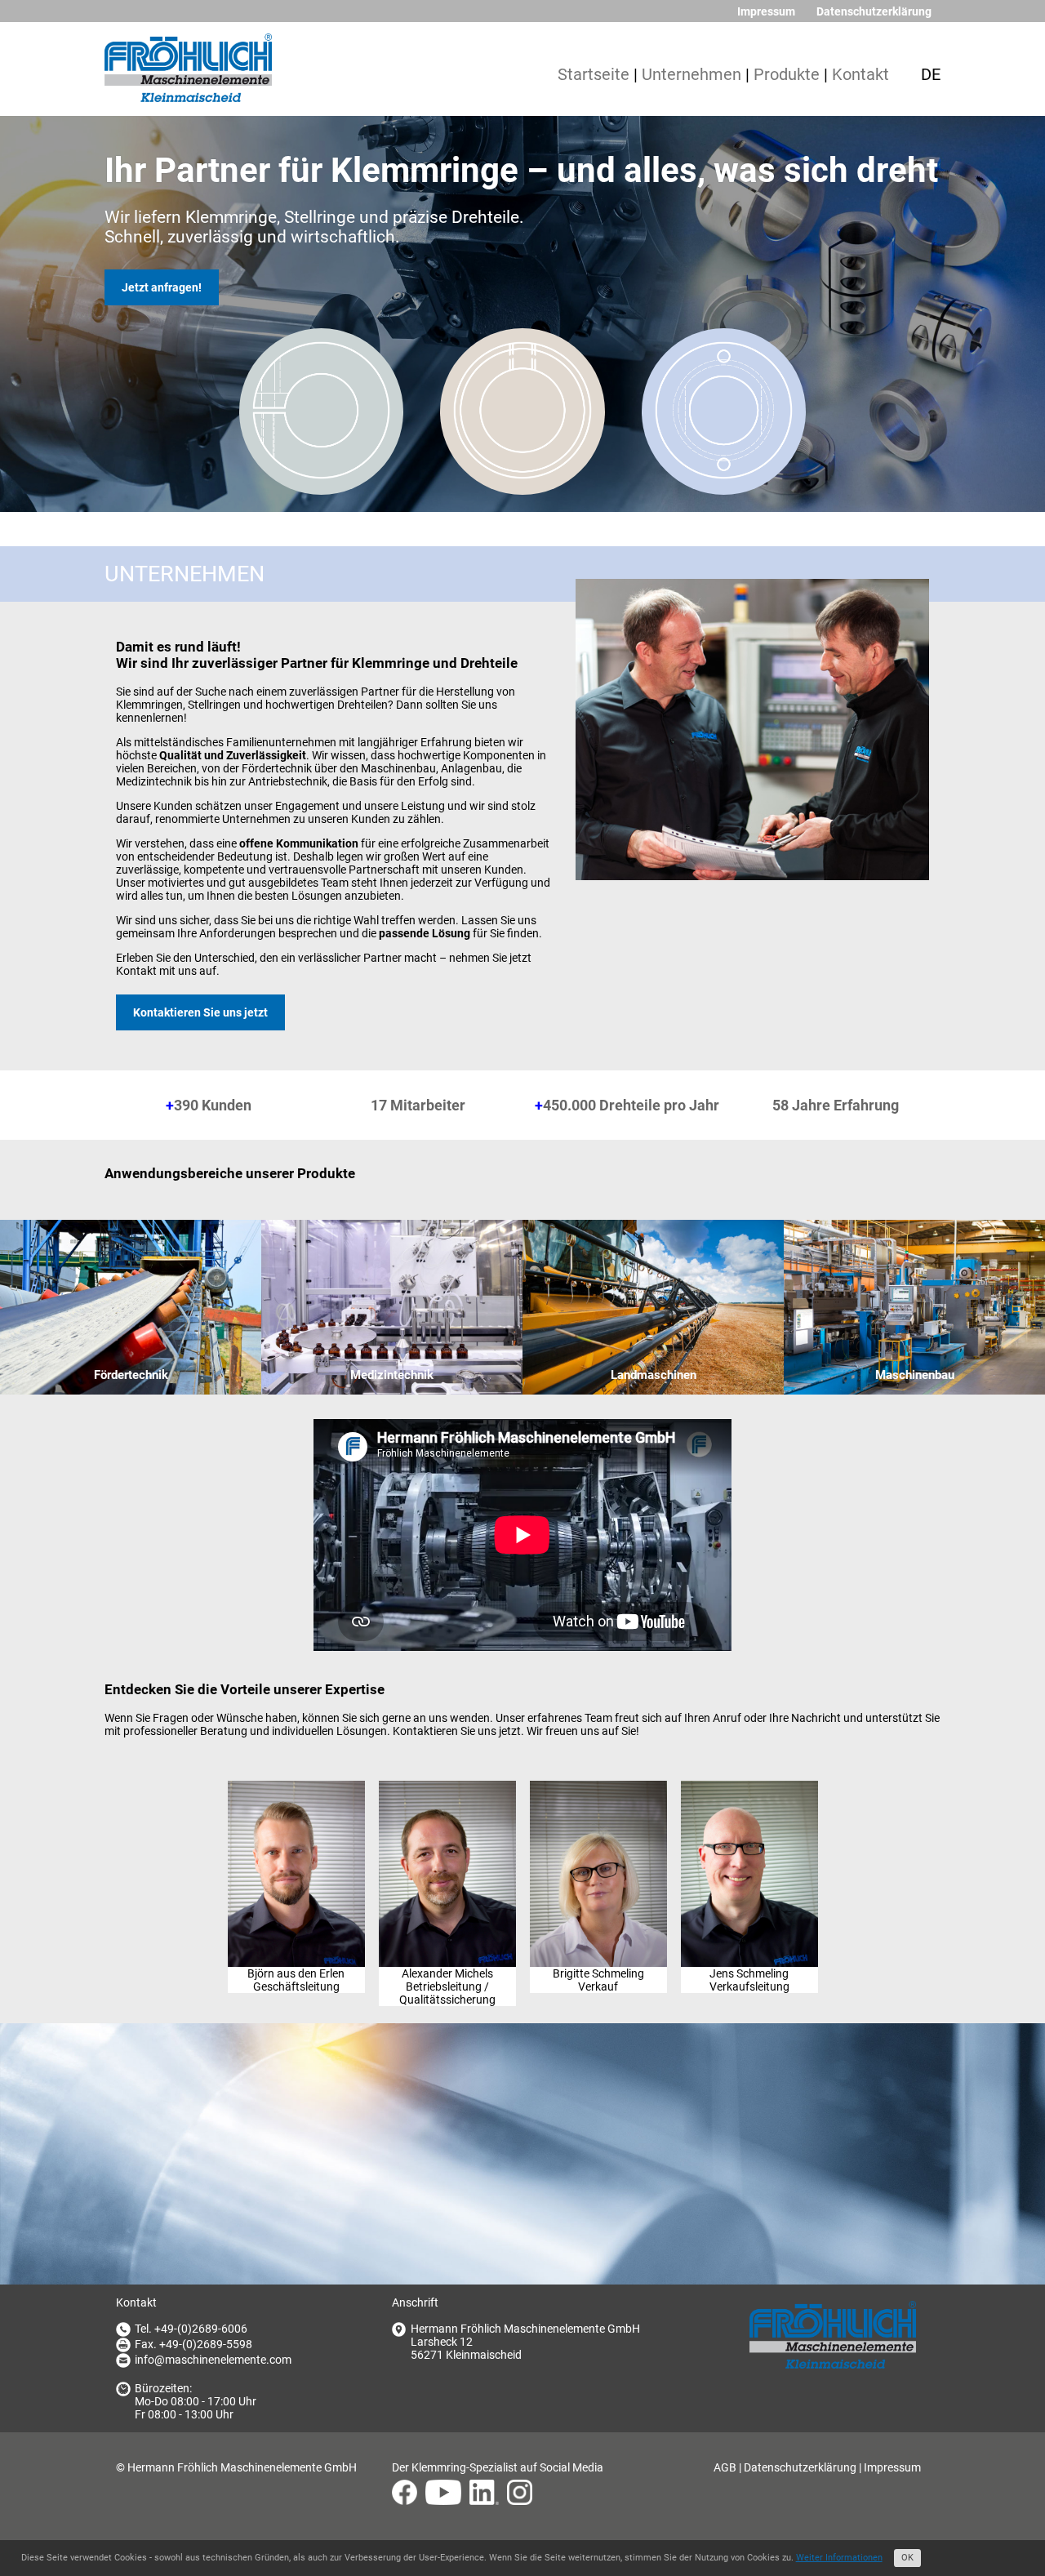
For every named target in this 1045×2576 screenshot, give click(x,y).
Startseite (594, 75)
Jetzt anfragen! (162, 287)
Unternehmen (691, 75)
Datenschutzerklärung (874, 11)
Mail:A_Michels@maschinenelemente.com (447, 1850)
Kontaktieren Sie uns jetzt (200, 1012)
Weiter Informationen (839, 2558)
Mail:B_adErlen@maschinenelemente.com (296, 1850)
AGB (725, 2467)
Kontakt (860, 75)
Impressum (766, 11)
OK (907, 2558)
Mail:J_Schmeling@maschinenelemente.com (749, 1850)
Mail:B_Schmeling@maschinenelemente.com (598, 1850)
